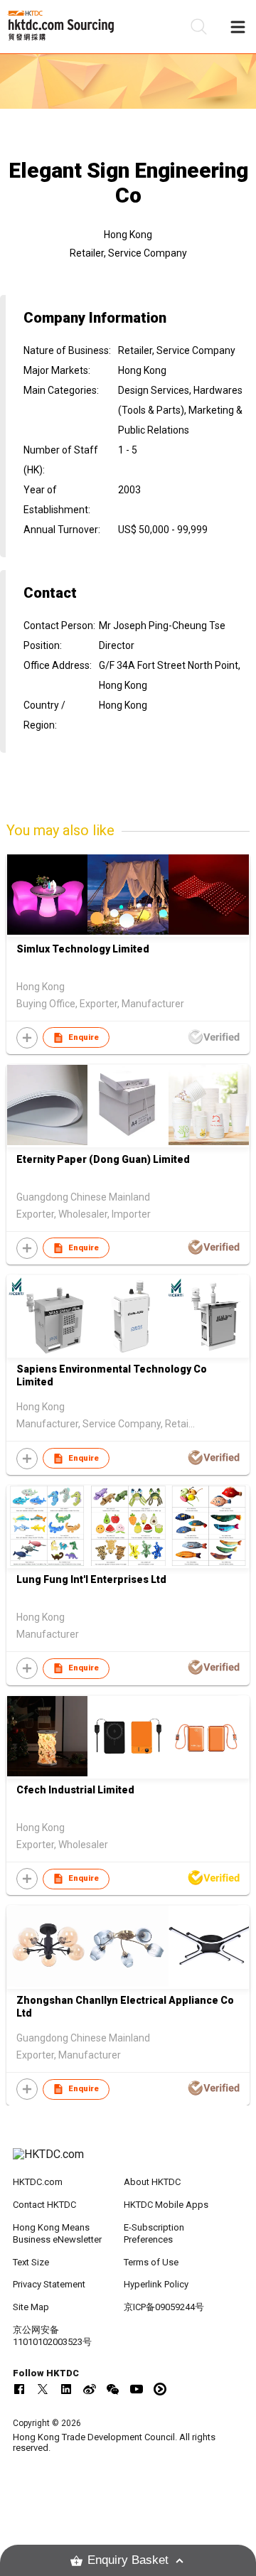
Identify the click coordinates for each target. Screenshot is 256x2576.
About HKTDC (152, 2182)
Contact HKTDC (44, 2205)
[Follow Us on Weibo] (90, 2389)
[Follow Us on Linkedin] (66, 2389)
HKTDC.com (38, 2182)
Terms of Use (151, 2262)
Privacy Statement (49, 2284)
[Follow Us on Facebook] (19, 2389)
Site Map (31, 2307)
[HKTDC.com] (128, 2162)
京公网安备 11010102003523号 (52, 2336)
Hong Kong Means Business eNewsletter (57, 2233)
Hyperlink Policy (156, 2284)
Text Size (31, 2262)
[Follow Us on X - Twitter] (43, 2389)
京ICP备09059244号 (164, 2307)
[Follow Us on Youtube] (137, 2389)
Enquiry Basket (128, 2560)
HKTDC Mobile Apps (166, 2205)
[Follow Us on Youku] (160, 2389)
